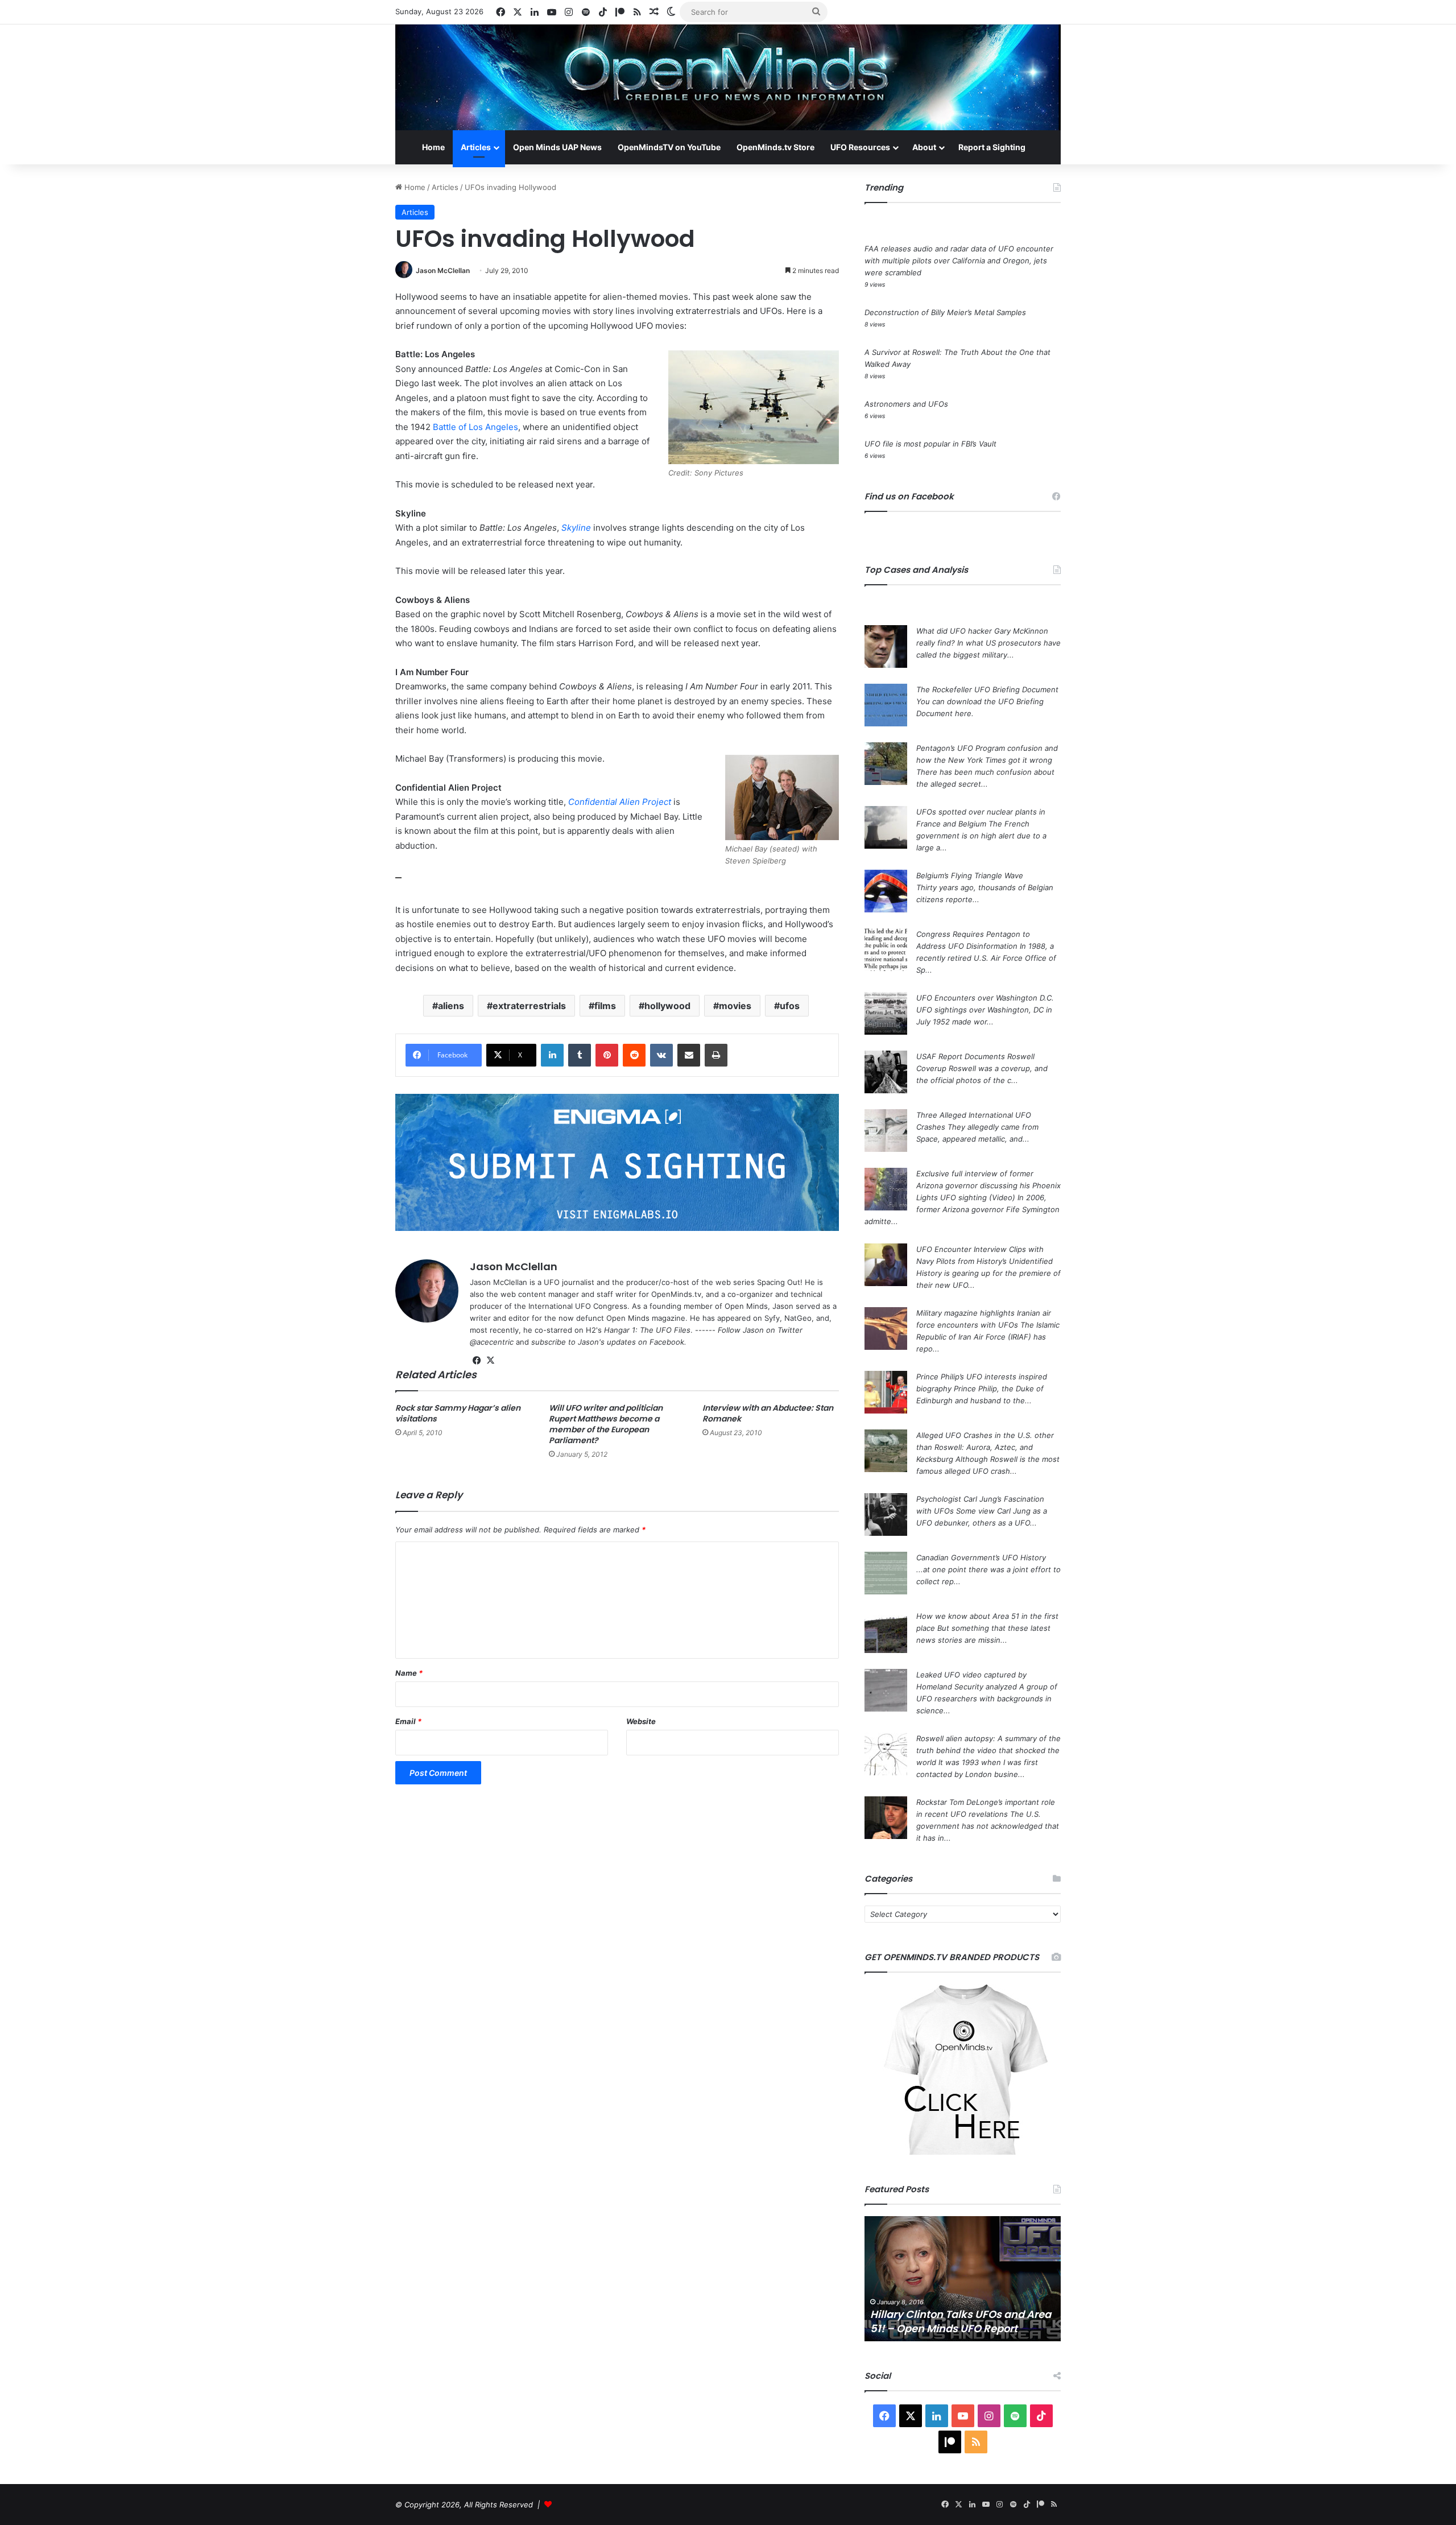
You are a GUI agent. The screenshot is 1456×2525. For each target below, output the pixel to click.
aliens (451, 1006)
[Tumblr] (580, 1055)
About (924, 147)
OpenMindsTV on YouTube (669, 147)
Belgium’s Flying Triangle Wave (970, 875)
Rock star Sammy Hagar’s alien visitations (458, 1413)
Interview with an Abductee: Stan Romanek (768, 1413)
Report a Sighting (992, 147)
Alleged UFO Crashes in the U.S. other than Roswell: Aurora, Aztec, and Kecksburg (985, 1447)
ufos (790, 1006)
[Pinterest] (607, 1055)
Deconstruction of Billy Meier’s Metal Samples (945, 312)
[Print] (716, 1055)
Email (408, 1721)
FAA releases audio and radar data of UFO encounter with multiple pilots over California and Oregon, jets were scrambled (959, 261)
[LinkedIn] (552, 1055)
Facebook (667, 1342)
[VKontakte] (661, 1055)
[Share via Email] (689, 1055)
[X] (490, 1361)
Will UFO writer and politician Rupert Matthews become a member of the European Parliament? (606, 1424)
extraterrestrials (529, 1006)
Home (433, 147)
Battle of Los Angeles (475, 427)
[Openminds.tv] (728, 77)
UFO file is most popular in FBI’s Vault (930, 444)
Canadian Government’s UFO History (981, 1557)
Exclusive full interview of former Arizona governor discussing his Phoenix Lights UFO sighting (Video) (988, 1185)
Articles (476, 147)
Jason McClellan (443, 270)
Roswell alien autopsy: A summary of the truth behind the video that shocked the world (988, 1750)
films (605, 1006)
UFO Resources (860, 147)
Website (641, 1721)
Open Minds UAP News (557, 147)
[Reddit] (634, 1055)
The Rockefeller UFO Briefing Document (987, 689)
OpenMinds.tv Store (775, 147)
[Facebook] (477, 1361)
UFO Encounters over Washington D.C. (985, 998)
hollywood (667, 1006)
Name (409, 1673)
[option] (963, 2279)
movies (735, 1006)
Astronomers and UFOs (906, 404)
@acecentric (492, 1342)
